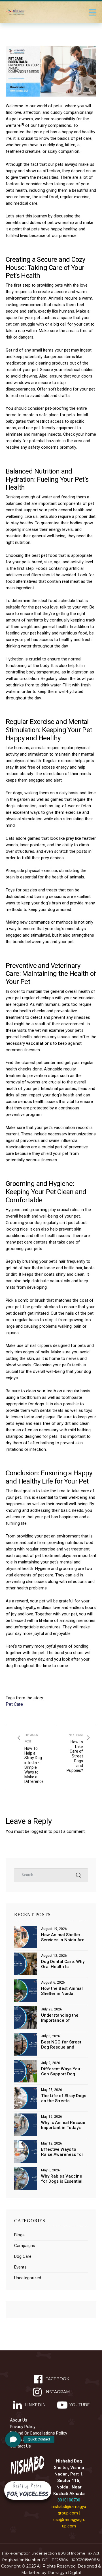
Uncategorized (28, 2278)
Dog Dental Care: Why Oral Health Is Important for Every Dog (63, 1964)
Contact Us (20, 2446)
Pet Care (14, 1704)
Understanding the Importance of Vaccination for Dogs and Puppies (63, 2018)
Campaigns (25, 2246)
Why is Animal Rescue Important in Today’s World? (63, 2125)
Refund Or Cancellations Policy (39, 2433)
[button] (13, 2439)
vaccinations (39, 1043)
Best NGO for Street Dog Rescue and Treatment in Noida (61, 2045)
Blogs (19, 2235)
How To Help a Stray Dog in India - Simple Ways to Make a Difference (30, 1758)
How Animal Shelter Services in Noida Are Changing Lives (63, 1937)
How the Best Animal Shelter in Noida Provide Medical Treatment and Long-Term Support (62, 1991)
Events (20, 2267)
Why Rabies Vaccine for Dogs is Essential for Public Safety (62, 2179)
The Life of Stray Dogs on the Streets (64, 2098)
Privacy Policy (23, 2427)
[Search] (78, 1875)
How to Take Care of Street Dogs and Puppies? (78, 1758)
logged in (39, 1831)
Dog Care (23, 2256)
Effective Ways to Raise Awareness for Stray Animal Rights (62, 2152)
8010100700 (69, 2500)
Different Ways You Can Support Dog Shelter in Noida (61, 2071)
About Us (19, 2420)
